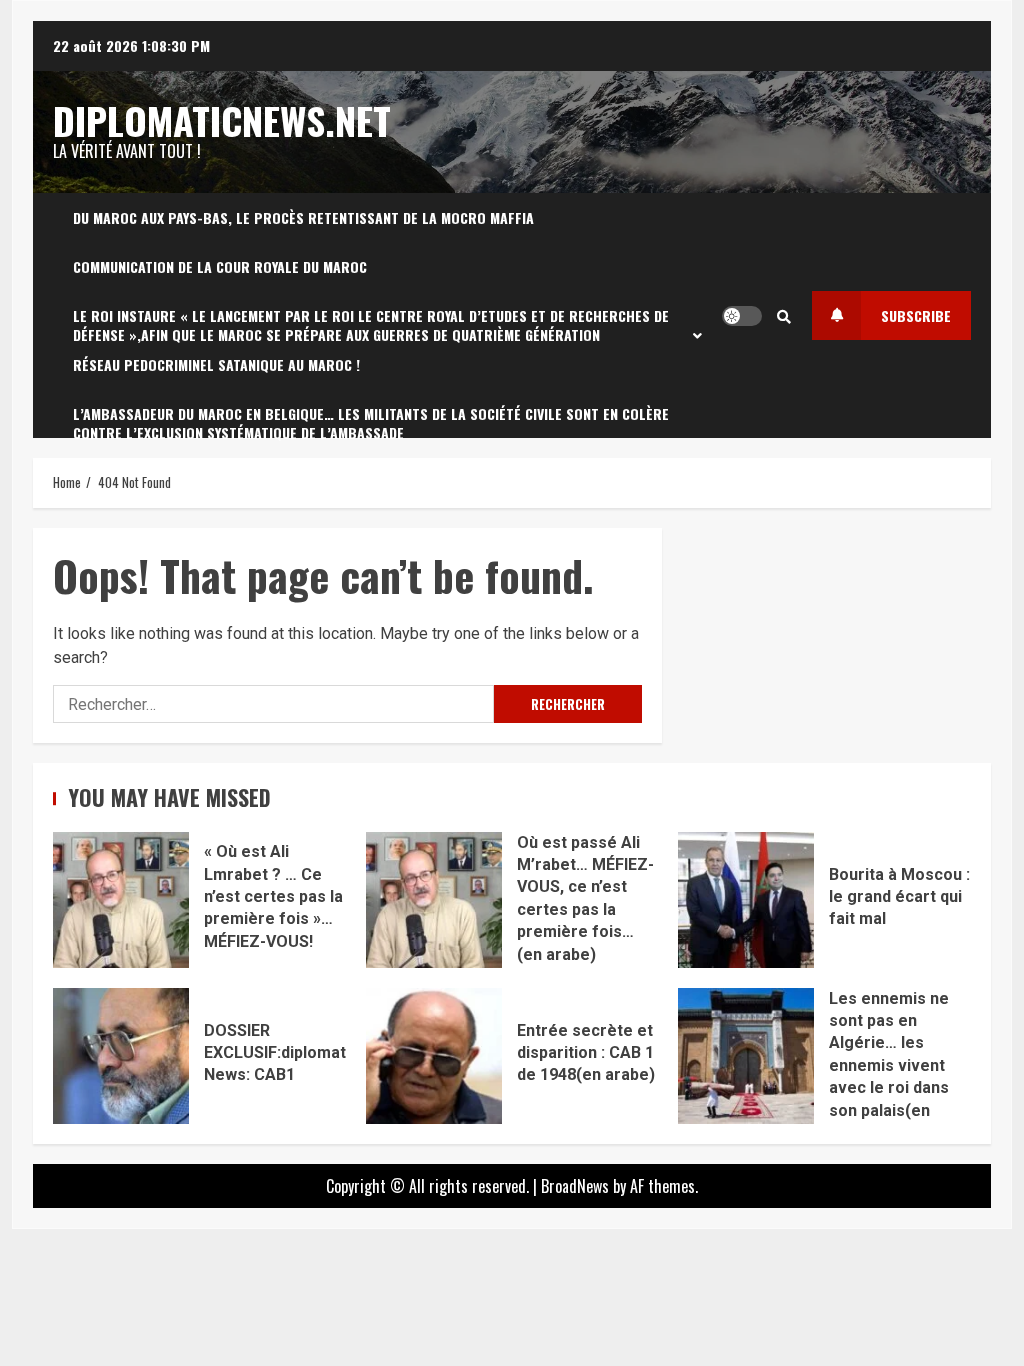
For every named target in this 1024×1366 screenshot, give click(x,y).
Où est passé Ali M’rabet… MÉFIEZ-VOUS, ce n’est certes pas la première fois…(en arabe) (434, 900)
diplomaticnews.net (222, 120)
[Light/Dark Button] (742, 316)
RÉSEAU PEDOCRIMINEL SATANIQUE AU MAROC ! (216, 364)
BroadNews (575, 1186)
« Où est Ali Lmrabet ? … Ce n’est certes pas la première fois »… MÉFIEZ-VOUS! (121, 900)
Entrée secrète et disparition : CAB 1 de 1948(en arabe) (434, 1056)
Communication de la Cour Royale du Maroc (220, 266)
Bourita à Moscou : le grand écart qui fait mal (746, 900)
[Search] (784, 316)
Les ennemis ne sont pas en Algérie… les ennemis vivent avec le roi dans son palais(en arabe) (746, 1056)
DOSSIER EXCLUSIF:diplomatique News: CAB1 (121, 1056)
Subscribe (916, 315)
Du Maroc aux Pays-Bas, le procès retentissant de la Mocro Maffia (303, 217)
